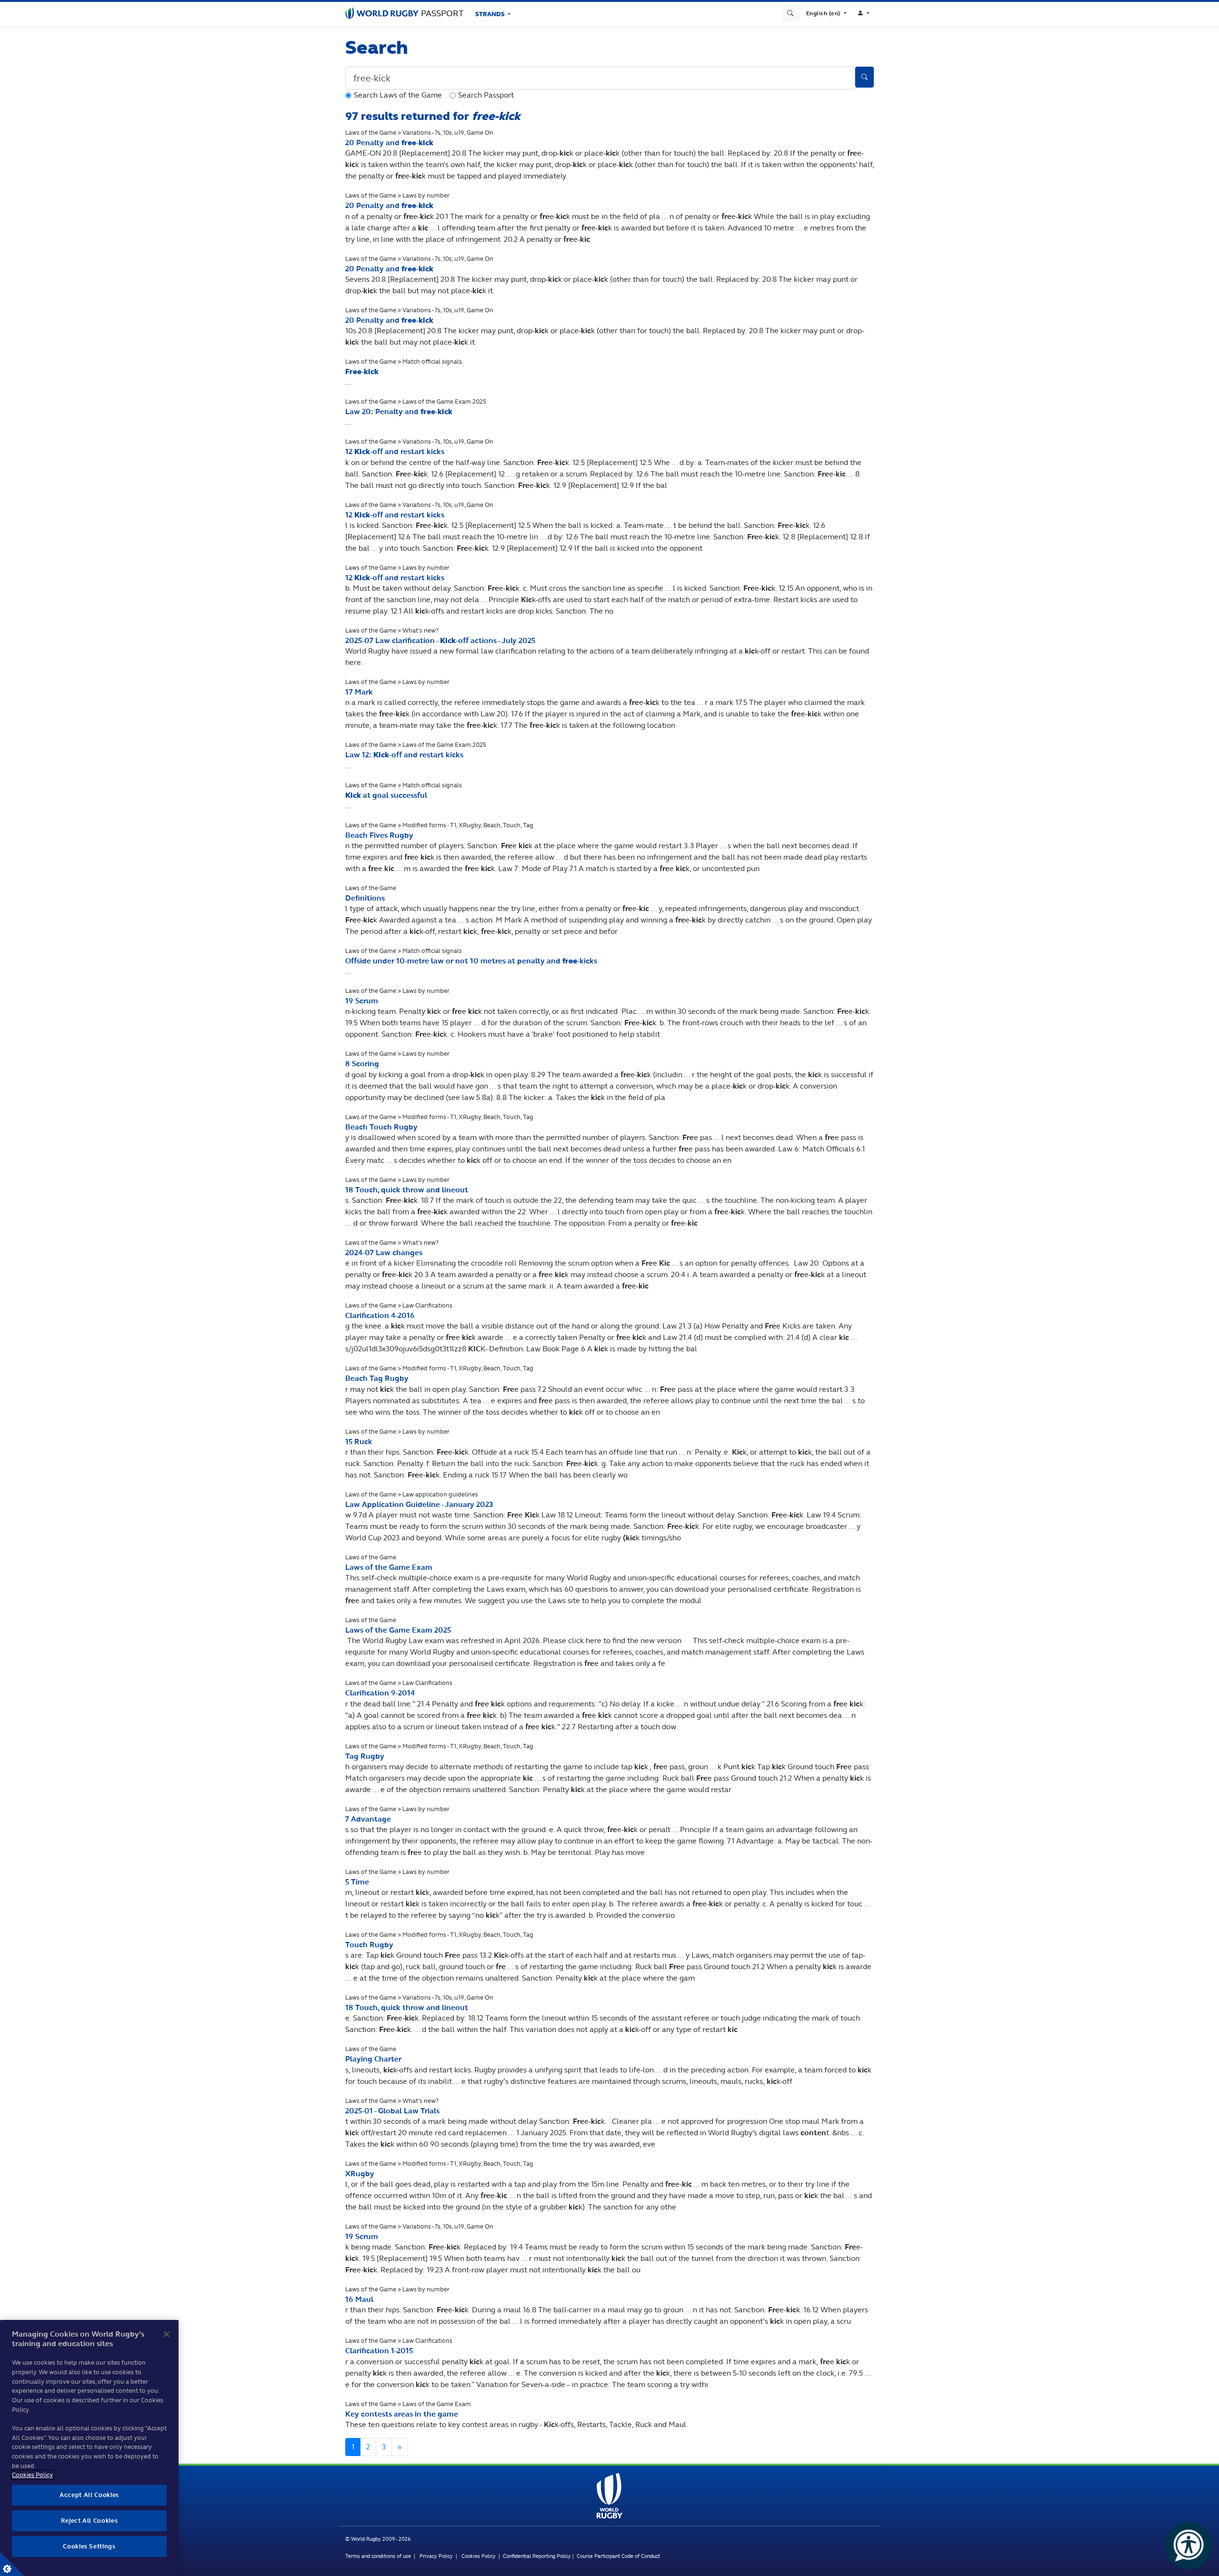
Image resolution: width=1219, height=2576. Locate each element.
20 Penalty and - (389, 143)
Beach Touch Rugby (381, 1127)
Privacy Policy (436, 2556)
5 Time (357, 1882)
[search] (790, 13)
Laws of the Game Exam (389, 1567)
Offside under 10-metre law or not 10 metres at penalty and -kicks (471, 961)
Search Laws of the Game (398, 95)
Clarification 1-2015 (379, 2351)
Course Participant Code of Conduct (618, 2556)
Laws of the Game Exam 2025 (398, 1630)
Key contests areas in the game (402, 2414)
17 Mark (359, 692)
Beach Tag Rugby (377, 1378)
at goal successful (386, 795)
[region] (89, 2448)
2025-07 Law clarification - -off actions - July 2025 (440, 640)
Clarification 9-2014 (380, 1693)
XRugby (360, 2174)
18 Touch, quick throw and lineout (407, 1190)
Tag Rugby (365, 1756)
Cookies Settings (12, 2564)
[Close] (167, 2334)
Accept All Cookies (89, 2495)
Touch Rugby (369, 1945)
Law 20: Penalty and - (399, 411)
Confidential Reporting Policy (538, 2556)
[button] (826, 13)
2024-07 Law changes (384, 1253)
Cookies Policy (479, 2556)
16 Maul (359, 2299)
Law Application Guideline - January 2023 (419, 1504)
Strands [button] (491, 14)
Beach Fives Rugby (379, 835)
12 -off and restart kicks (395, 451)
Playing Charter (373, 2059)
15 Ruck (359, 1442)
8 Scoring (362, 1064)
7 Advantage (368, 1819)
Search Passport (486, 95)
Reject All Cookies (90, 2521)
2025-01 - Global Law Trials (392, 2111)
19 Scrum (362, 1001)
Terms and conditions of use (378, 2556)
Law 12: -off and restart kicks (404, 755)
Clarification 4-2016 (380, 1315)
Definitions (365, 898)
